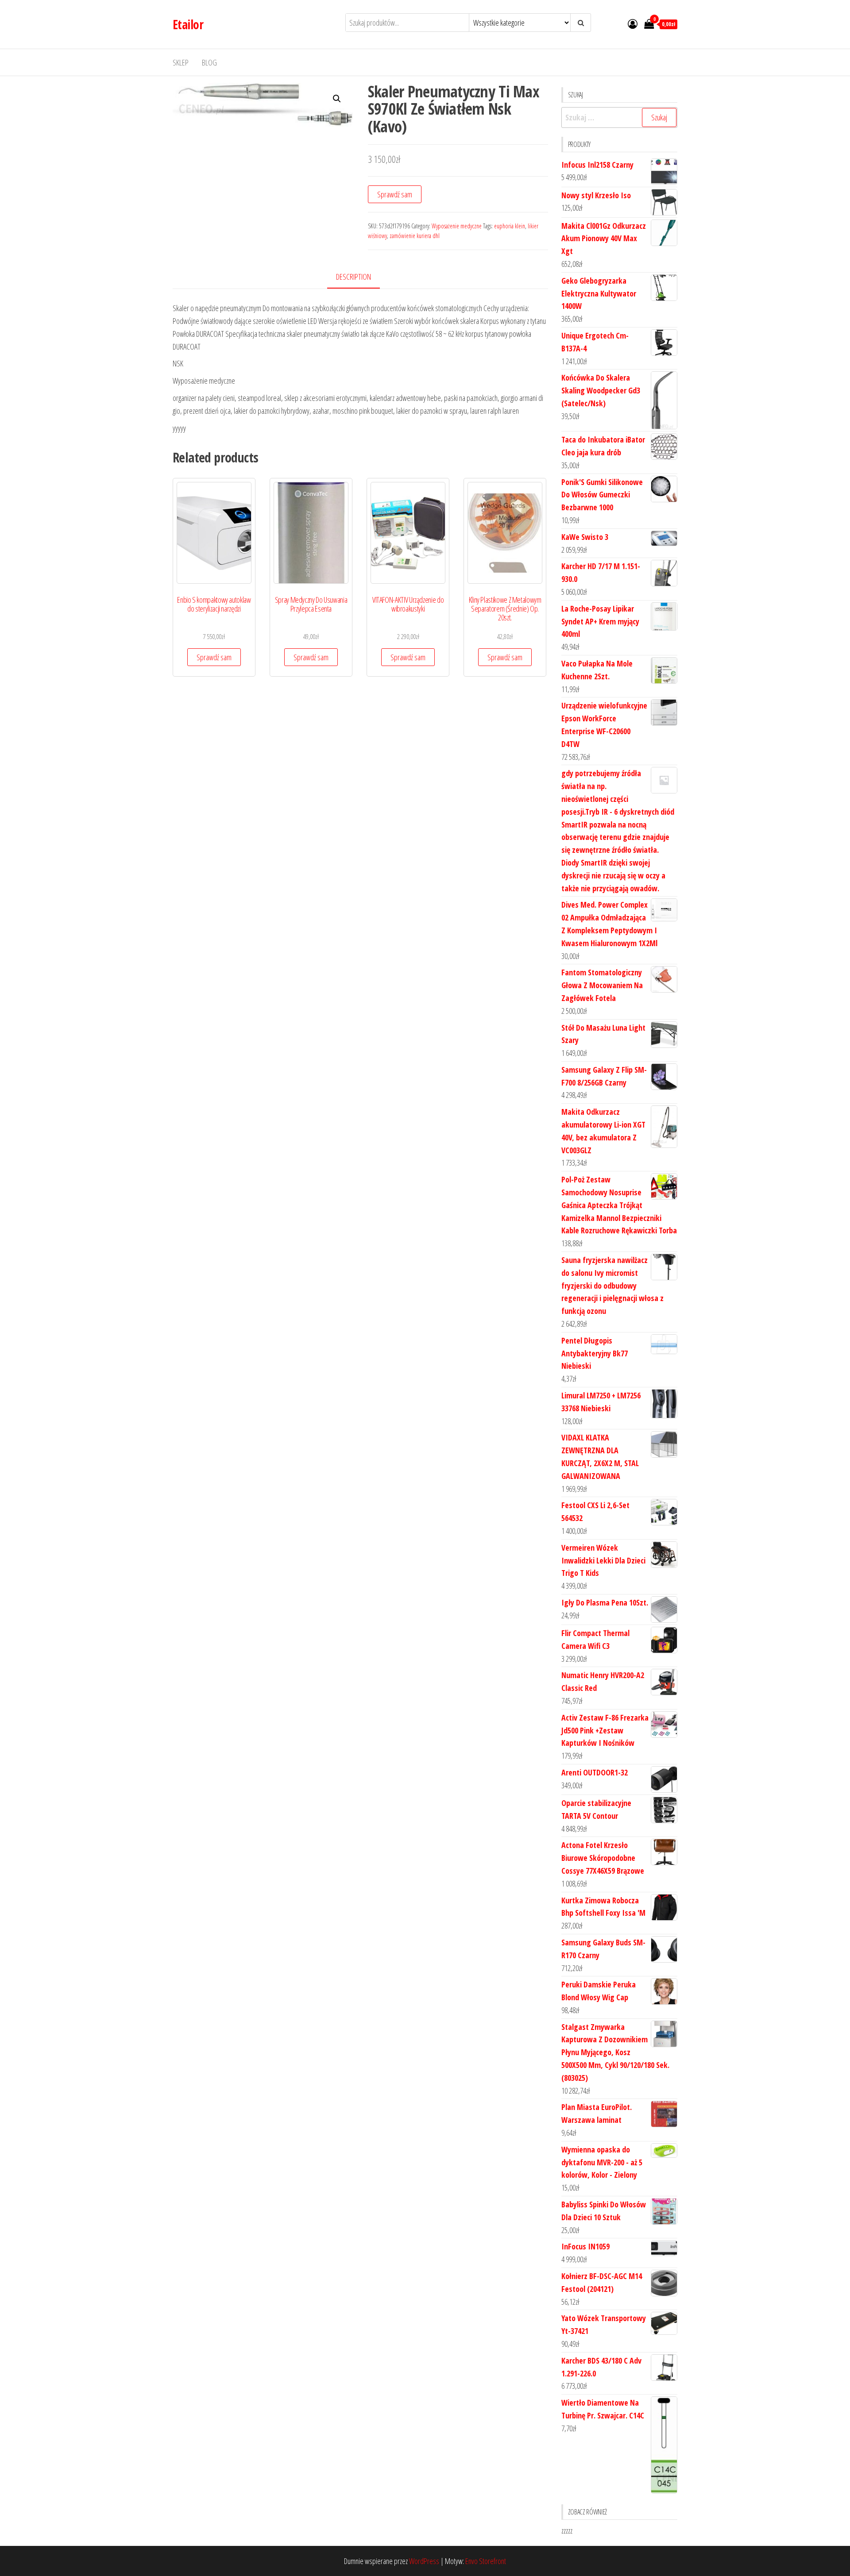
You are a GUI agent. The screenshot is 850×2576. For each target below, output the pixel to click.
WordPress (424, 2561)
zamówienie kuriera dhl (415, 236)
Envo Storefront (486, 2561)
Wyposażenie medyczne (457, 226)
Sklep (181, 62)
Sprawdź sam (395, 194)
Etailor (188, 24)
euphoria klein (510, 226)
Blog (209, 62)
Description (354, 277)
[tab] (360, 277)
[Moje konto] (633, 23)
